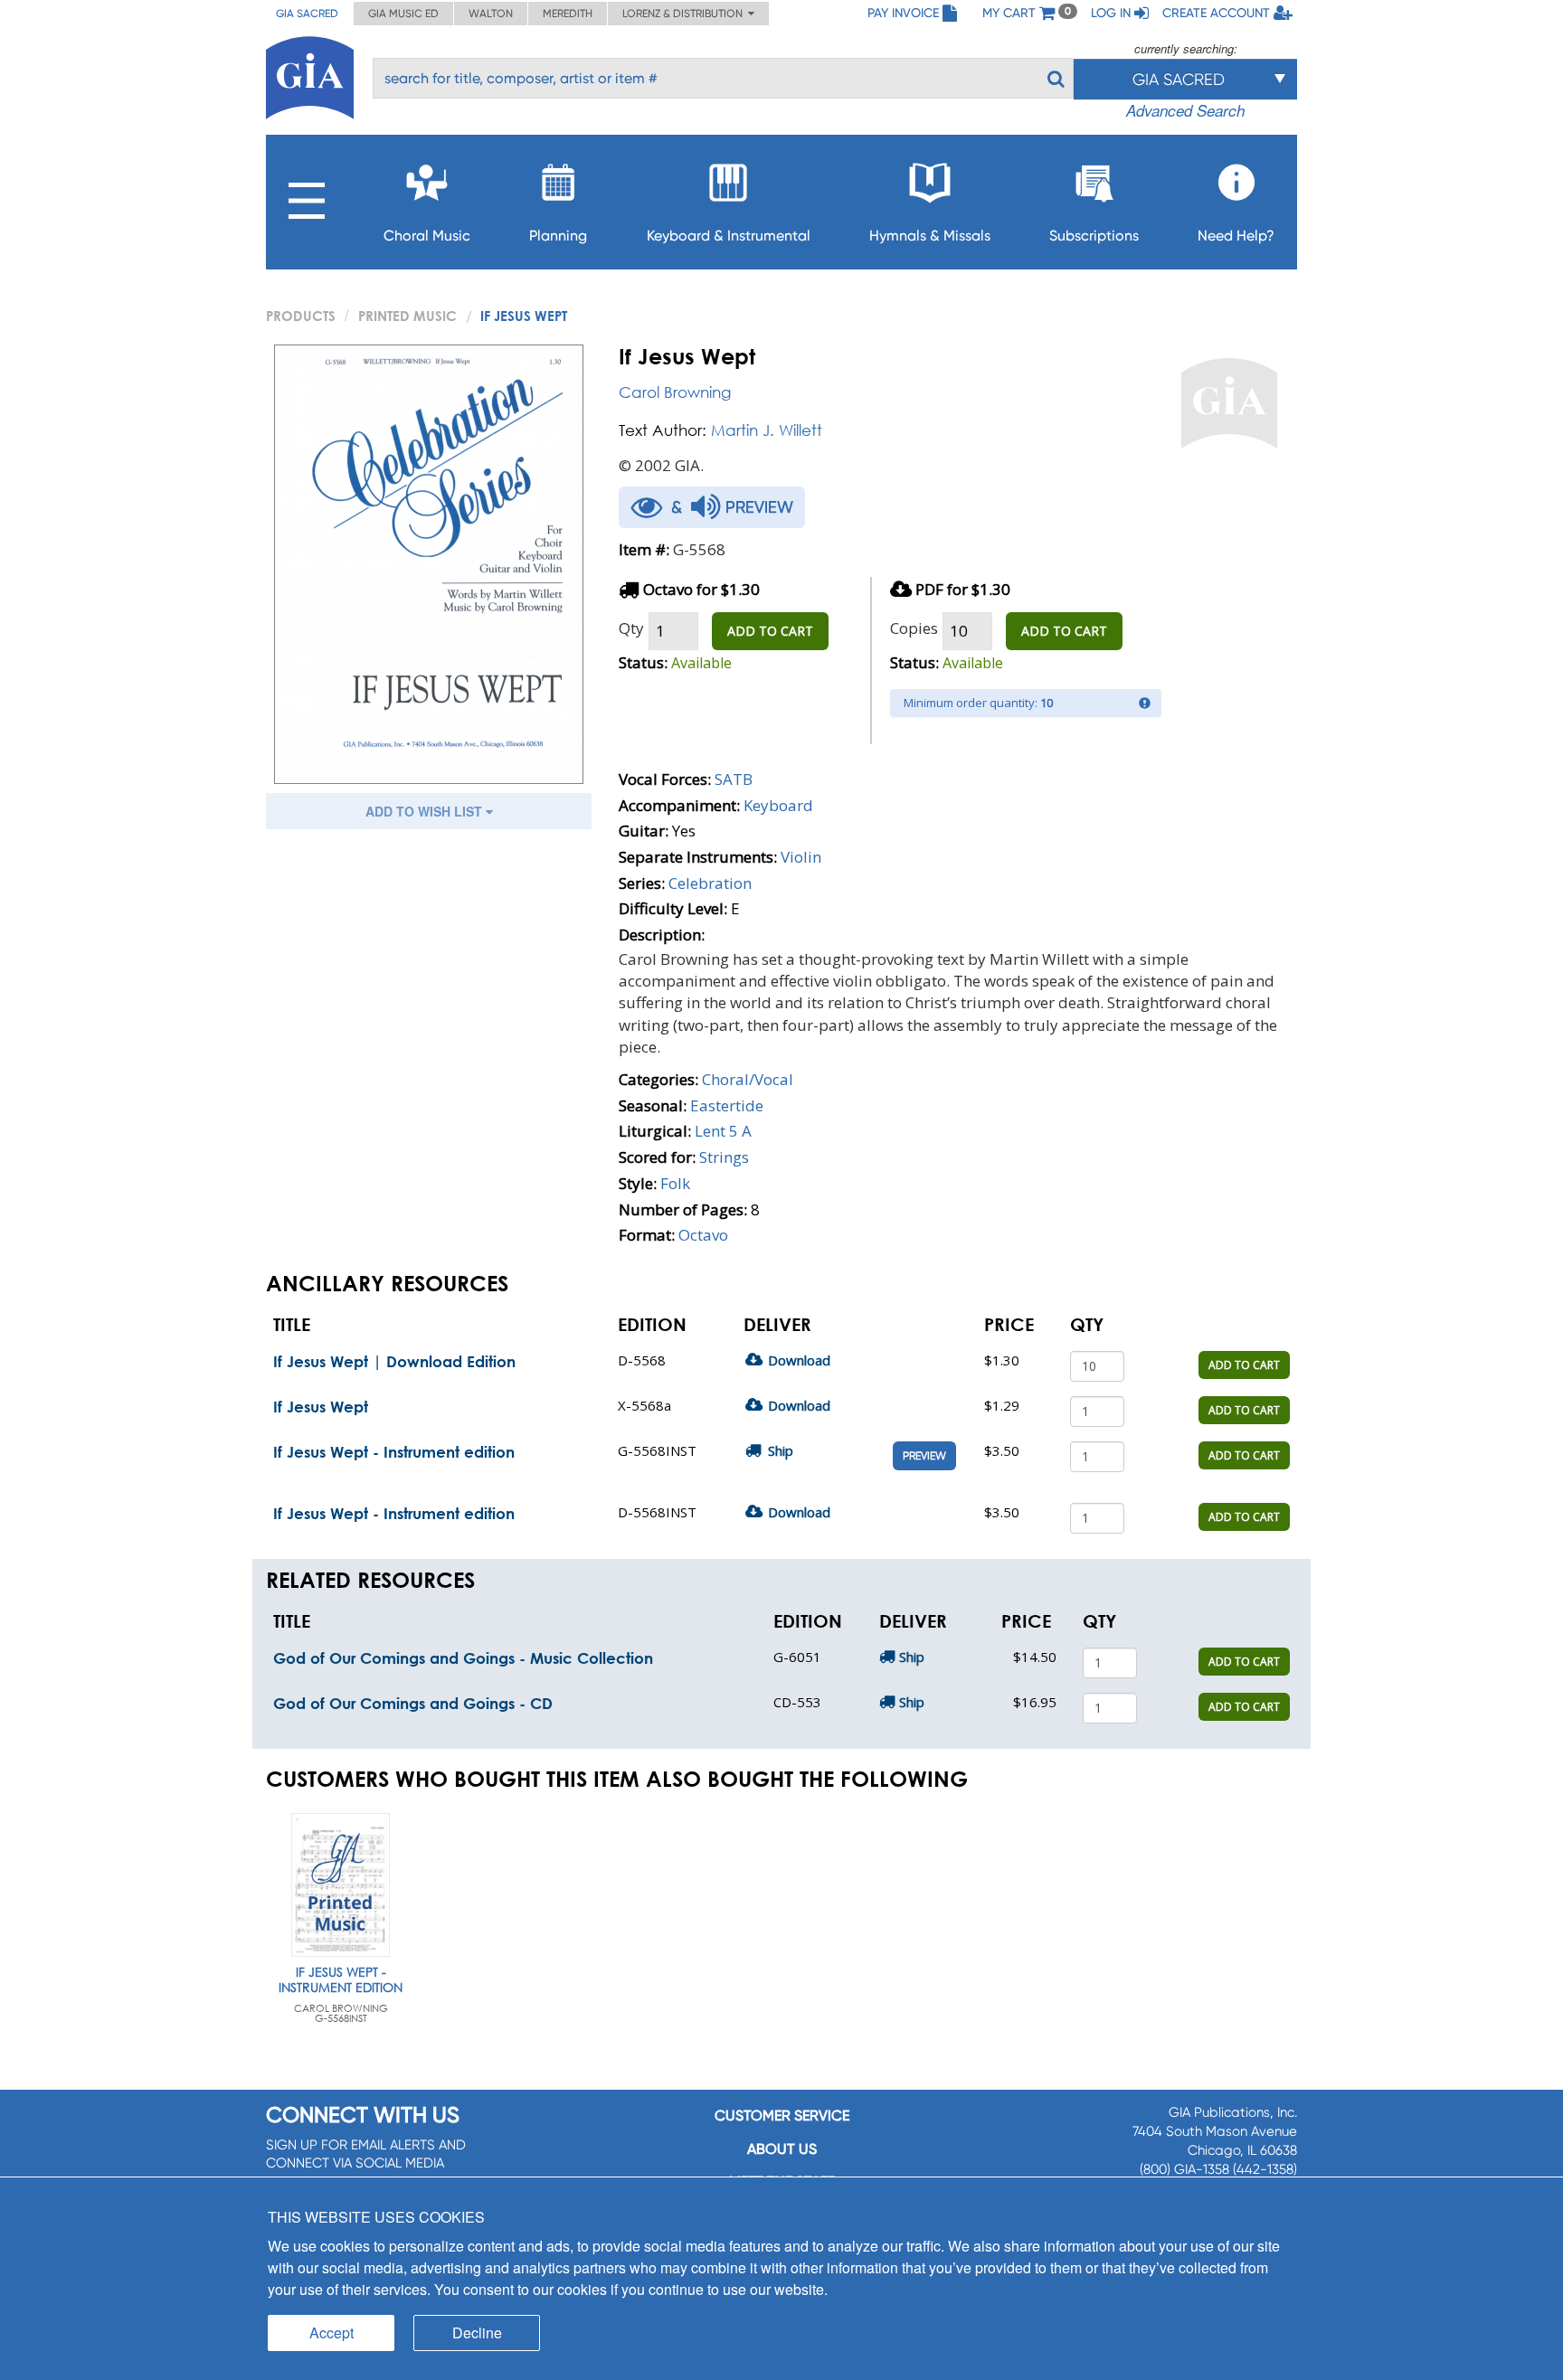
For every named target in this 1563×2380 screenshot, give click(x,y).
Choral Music (427, 236)
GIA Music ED (403, 14)
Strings (724, 1157)
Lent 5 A (723, 1131)
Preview (924, 1456)
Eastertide (727, 1105)
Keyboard (778, 805)
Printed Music (407, 316)
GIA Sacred (307, 14)
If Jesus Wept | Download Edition (394, 1361)
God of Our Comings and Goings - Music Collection (463, 1658)
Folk (675, 1183)
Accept (332, 2333)
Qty (631, 628)
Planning (558, 236)
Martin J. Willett (767, 430)
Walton (491, 14)
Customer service (782, 2116)
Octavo (703, 1235)
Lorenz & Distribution (685, 14)
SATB (734, 779)
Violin (801, 857)
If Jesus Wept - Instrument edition (394, 1452)
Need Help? (1236, 236)
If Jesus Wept (321, 1407)
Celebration (710, 883)
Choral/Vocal (748, 1079)
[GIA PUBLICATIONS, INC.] (310, 75)
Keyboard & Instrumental (729, 236)
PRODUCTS (301, 316)
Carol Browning (675, 392)
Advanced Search (1185, 110)
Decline (477, 2333)
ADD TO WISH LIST (426, 811)
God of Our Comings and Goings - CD (413, 1703)
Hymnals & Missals (930, 236)
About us (782, 2149)
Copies (914, 628)
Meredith (568, 14)
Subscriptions (1094, 236)
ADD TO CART (770, 631)
